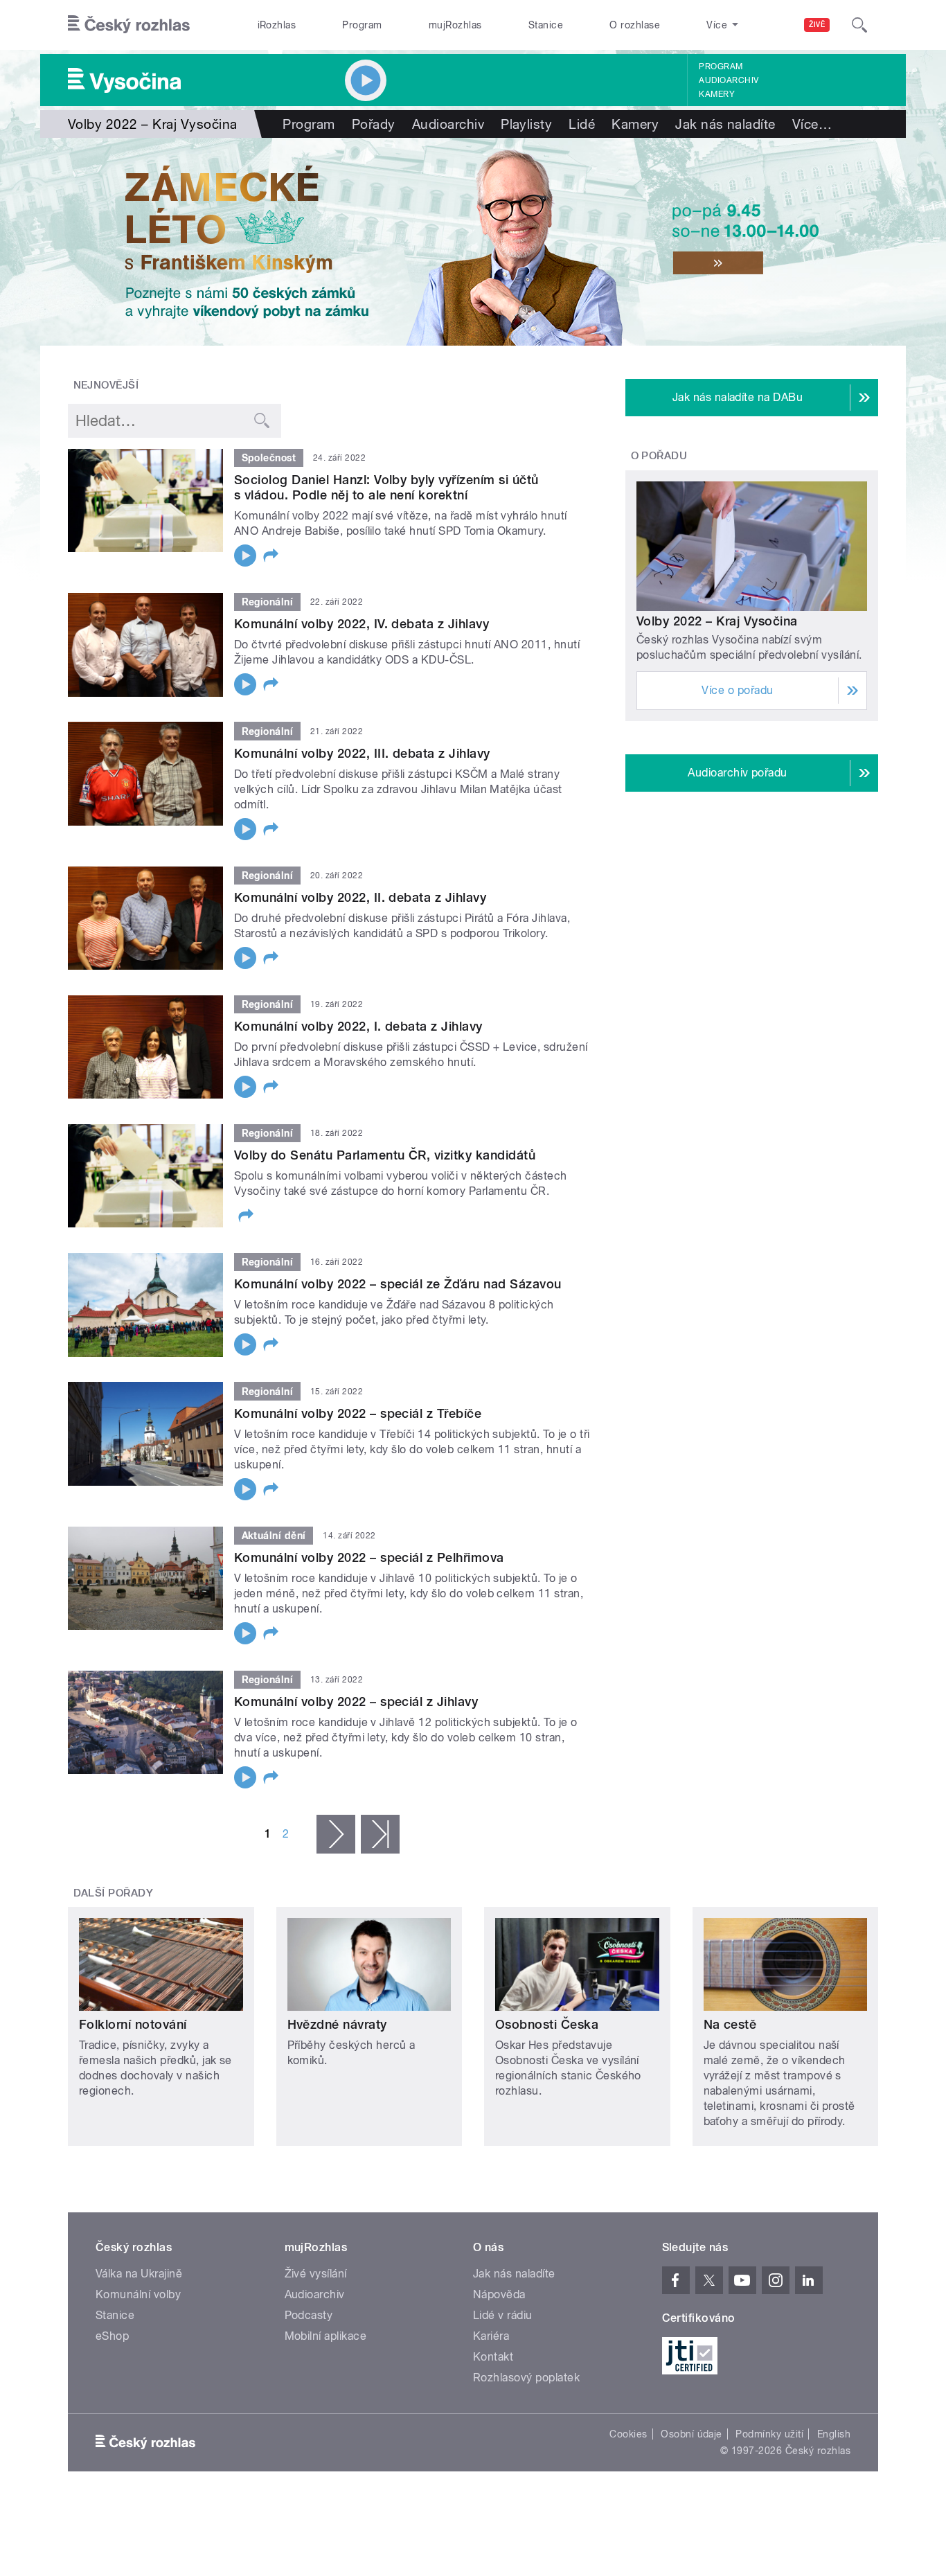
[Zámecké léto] (473, 242)
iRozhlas (277, 25)
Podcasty (309, 2315)
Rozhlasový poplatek (526, 2378)
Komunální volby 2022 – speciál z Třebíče (358, 1413)
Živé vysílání (316, 2274)
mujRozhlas (455, 25)
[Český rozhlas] (129, 25)
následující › (336, 1834)
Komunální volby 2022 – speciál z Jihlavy (356, 1702)
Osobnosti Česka (547, 2024)
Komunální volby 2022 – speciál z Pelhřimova (369, 1557)
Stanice (546, 25)
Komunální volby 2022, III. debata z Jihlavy (362, 753)
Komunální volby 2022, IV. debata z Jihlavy (362, 624)
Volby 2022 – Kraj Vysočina (717, 621)
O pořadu (659, 456)
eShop (112, 2336)
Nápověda (499, 2294)
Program (362, 25)
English (834, 2434)
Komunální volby (138, 2294)
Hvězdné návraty (337, 2024)
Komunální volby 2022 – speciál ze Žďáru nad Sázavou (398, 1284)
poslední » (380, 1834)
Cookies (628, 2434)
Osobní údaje (691, 2434)
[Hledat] (859, 25)
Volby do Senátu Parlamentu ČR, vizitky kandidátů (385, 1155)
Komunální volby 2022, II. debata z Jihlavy (360, 897)
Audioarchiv (729, 80)
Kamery (717, 94)
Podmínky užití (769, 2434)
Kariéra (491, 2336)
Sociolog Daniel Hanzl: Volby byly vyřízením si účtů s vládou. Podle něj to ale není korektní (386, 487)
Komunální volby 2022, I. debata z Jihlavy (358, 1026)
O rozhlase (635, 25)
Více (812, 124)
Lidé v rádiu (503, 2315)
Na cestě (730, 2024)
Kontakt (493, 2357)
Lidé (582, 124)
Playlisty (526, 124)
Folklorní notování (133, 2024)
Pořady (374, 124)
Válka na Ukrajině (139, 2274)
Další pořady (114, 1893)
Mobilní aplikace (326, 2336)
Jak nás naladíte (725, 124)
